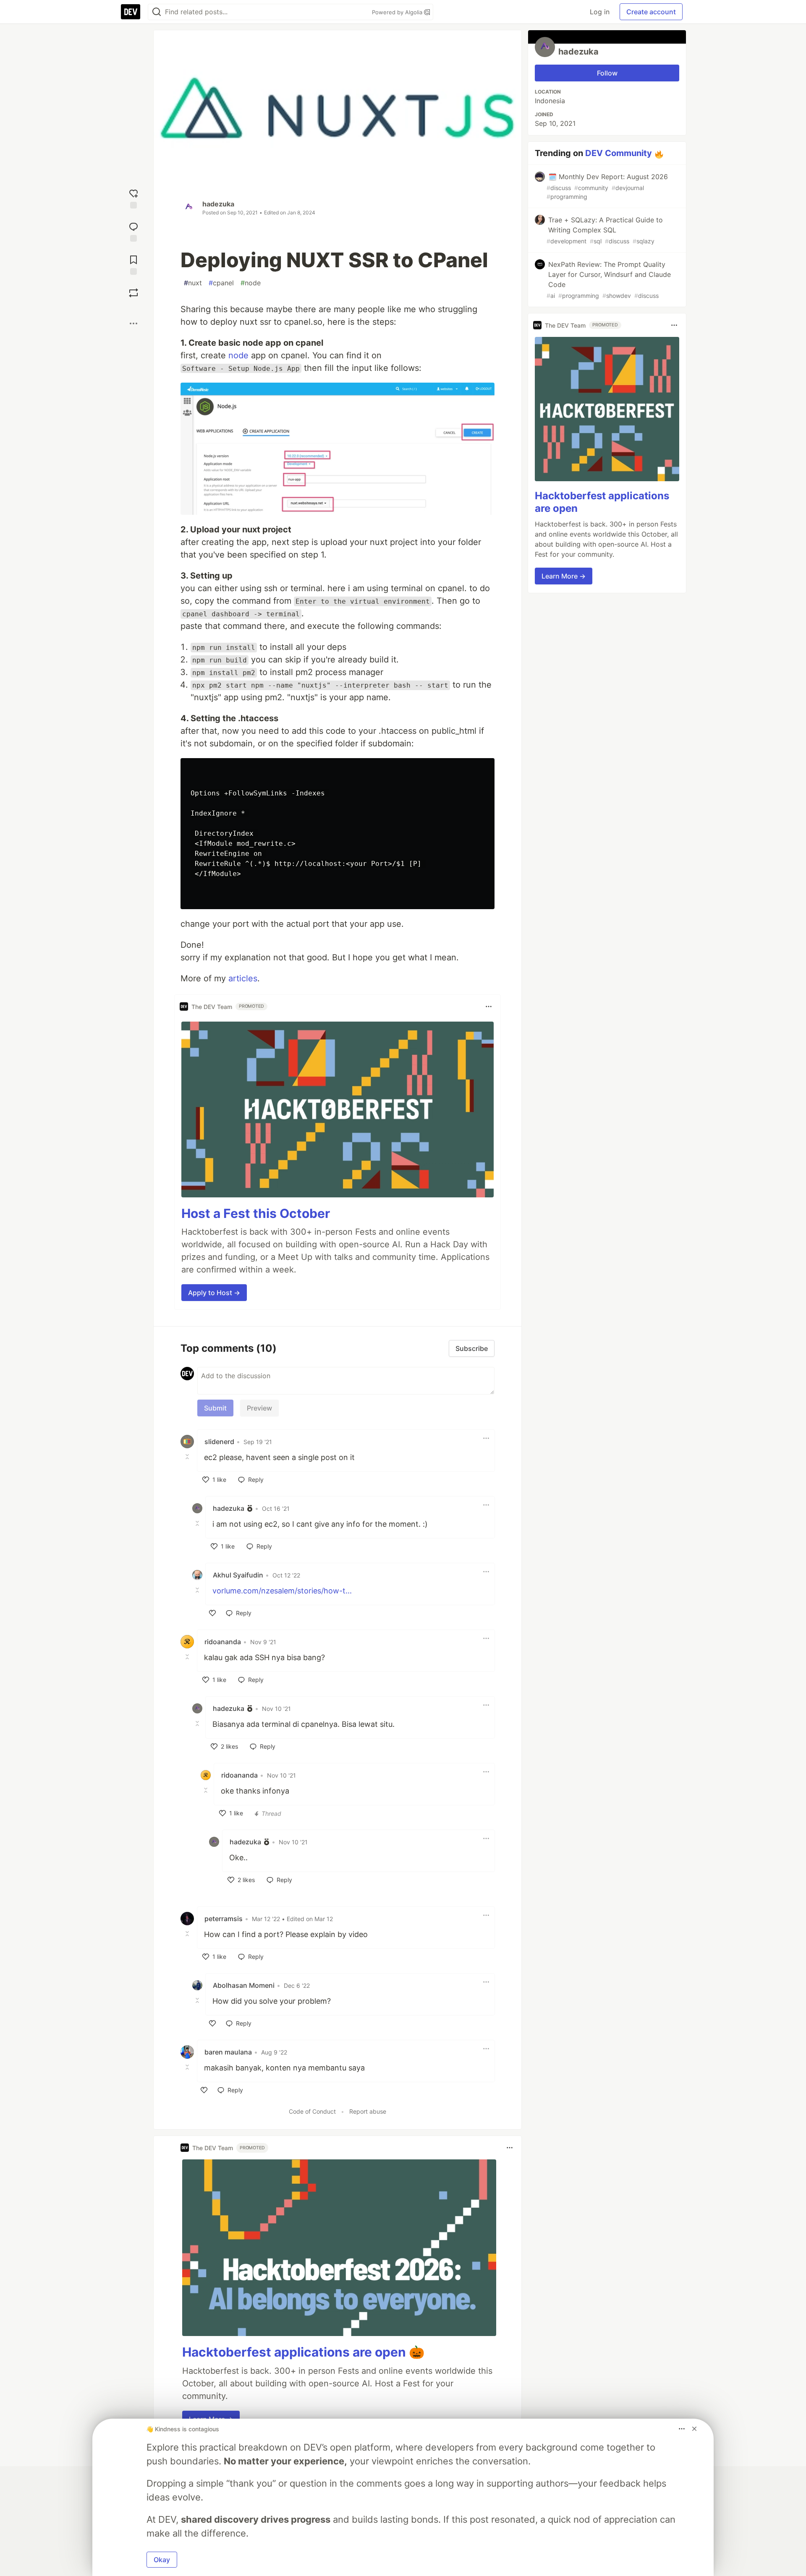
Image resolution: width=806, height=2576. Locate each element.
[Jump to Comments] (133, 231)
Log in (600, 12)
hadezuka (218, 204)
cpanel (221, 283)
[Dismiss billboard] (694, 2429)
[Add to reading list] (133, 264)
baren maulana (228, 2052)
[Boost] (133, 293)
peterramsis (224, 1919)
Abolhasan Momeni (244, 1985)
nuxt (193, 283)
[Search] (157, 12)
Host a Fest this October (256, 1213)
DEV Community (619, 153)
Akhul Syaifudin (238, 1575)
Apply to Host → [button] (214, 1293)
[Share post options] (133, 323)
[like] (212, 1613)
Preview (259, 1408)
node (251, 283)
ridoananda (223, 1642)
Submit (215, 1408)
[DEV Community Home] (131, 12)
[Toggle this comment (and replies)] (188, 1457)
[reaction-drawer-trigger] (133, 198)
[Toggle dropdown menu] (489, 1006)
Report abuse (368, 2111)
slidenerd (219, 1442)
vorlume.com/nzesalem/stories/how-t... (282, 1591)
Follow (607, 73)
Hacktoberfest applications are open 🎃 (303, 2352)
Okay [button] (162, 2560)
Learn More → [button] (564, 576)
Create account (651, 12)
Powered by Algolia (398, 12)
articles (243, 978)
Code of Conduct (312, 2111)
